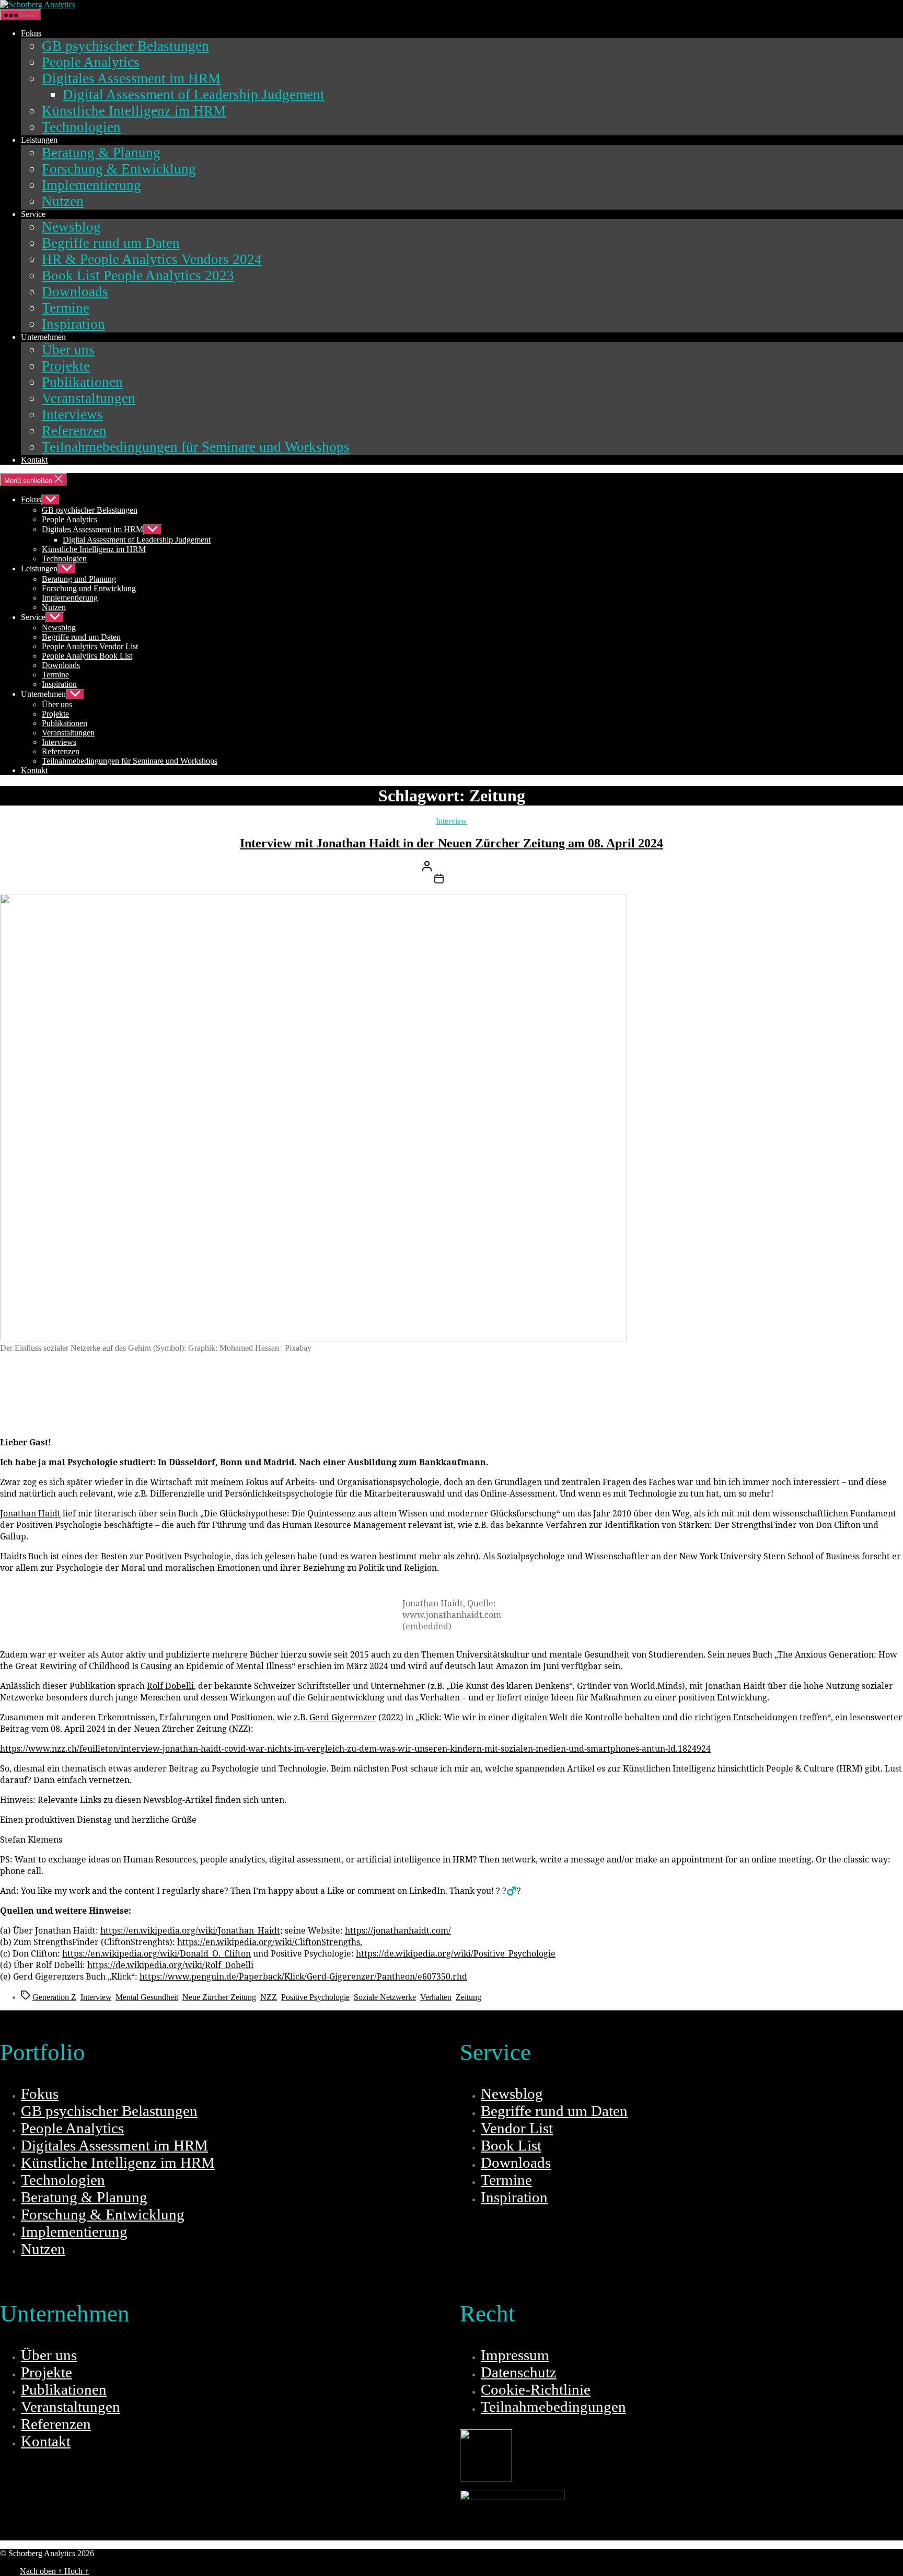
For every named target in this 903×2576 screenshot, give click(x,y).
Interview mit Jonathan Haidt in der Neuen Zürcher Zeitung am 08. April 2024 (451, 843)
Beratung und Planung (79, 579)
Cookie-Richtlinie (536, 2389)
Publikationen (82, 382)
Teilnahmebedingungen (553, 2407)
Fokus (31, 33)
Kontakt (34, 460)
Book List (511, 2145)
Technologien (81, 127)
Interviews (72, 415)
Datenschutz (519, 2372)
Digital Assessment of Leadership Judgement (194, 95)
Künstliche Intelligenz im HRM (134, 111)
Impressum (515, 2355)
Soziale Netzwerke (385, 1997)
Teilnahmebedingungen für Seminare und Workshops (196, 447)
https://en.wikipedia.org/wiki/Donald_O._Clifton (157, 1953)
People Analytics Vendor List (90, 646)
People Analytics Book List (87, 656)
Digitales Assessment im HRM (131, 78)
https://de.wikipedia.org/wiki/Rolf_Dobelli (170, 1965)
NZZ (269, 1997)
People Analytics (91, 62)
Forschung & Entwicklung (119, 169)
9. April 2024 (468, 881)
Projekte (66, 366)
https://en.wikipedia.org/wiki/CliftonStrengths (269, 1942)
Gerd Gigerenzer (343, 1717)
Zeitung (468, 1997)
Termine (66, 308)
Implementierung (91, 185)
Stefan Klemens (476, 869)
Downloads (75, 292)
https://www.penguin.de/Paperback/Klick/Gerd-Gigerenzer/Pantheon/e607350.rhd (303, 1976)
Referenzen (74, 431)
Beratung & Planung (101, 153)
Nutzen (63, 201)
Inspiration (73, 324)
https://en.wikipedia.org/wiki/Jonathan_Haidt (190, 1930)
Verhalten (436, 1997)
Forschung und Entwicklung (89, 588)
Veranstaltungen (89, 398)
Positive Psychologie (315, 1997)
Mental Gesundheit (147, 1997)
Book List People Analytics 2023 (138, 275)
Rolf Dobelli (170, 1686)
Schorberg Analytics (130, 2553)
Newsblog (71, 227)
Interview (451, 821)
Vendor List (517, 2128)
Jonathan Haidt (30, 1513)
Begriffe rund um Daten (111, 243)
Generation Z (54, 1997)
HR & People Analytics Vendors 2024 (152, 259)
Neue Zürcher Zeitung (219, 1997)
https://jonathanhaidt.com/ (398, 1930)
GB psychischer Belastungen (125, 46)
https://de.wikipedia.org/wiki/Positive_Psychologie (456, 1953)
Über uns (68, 350)
